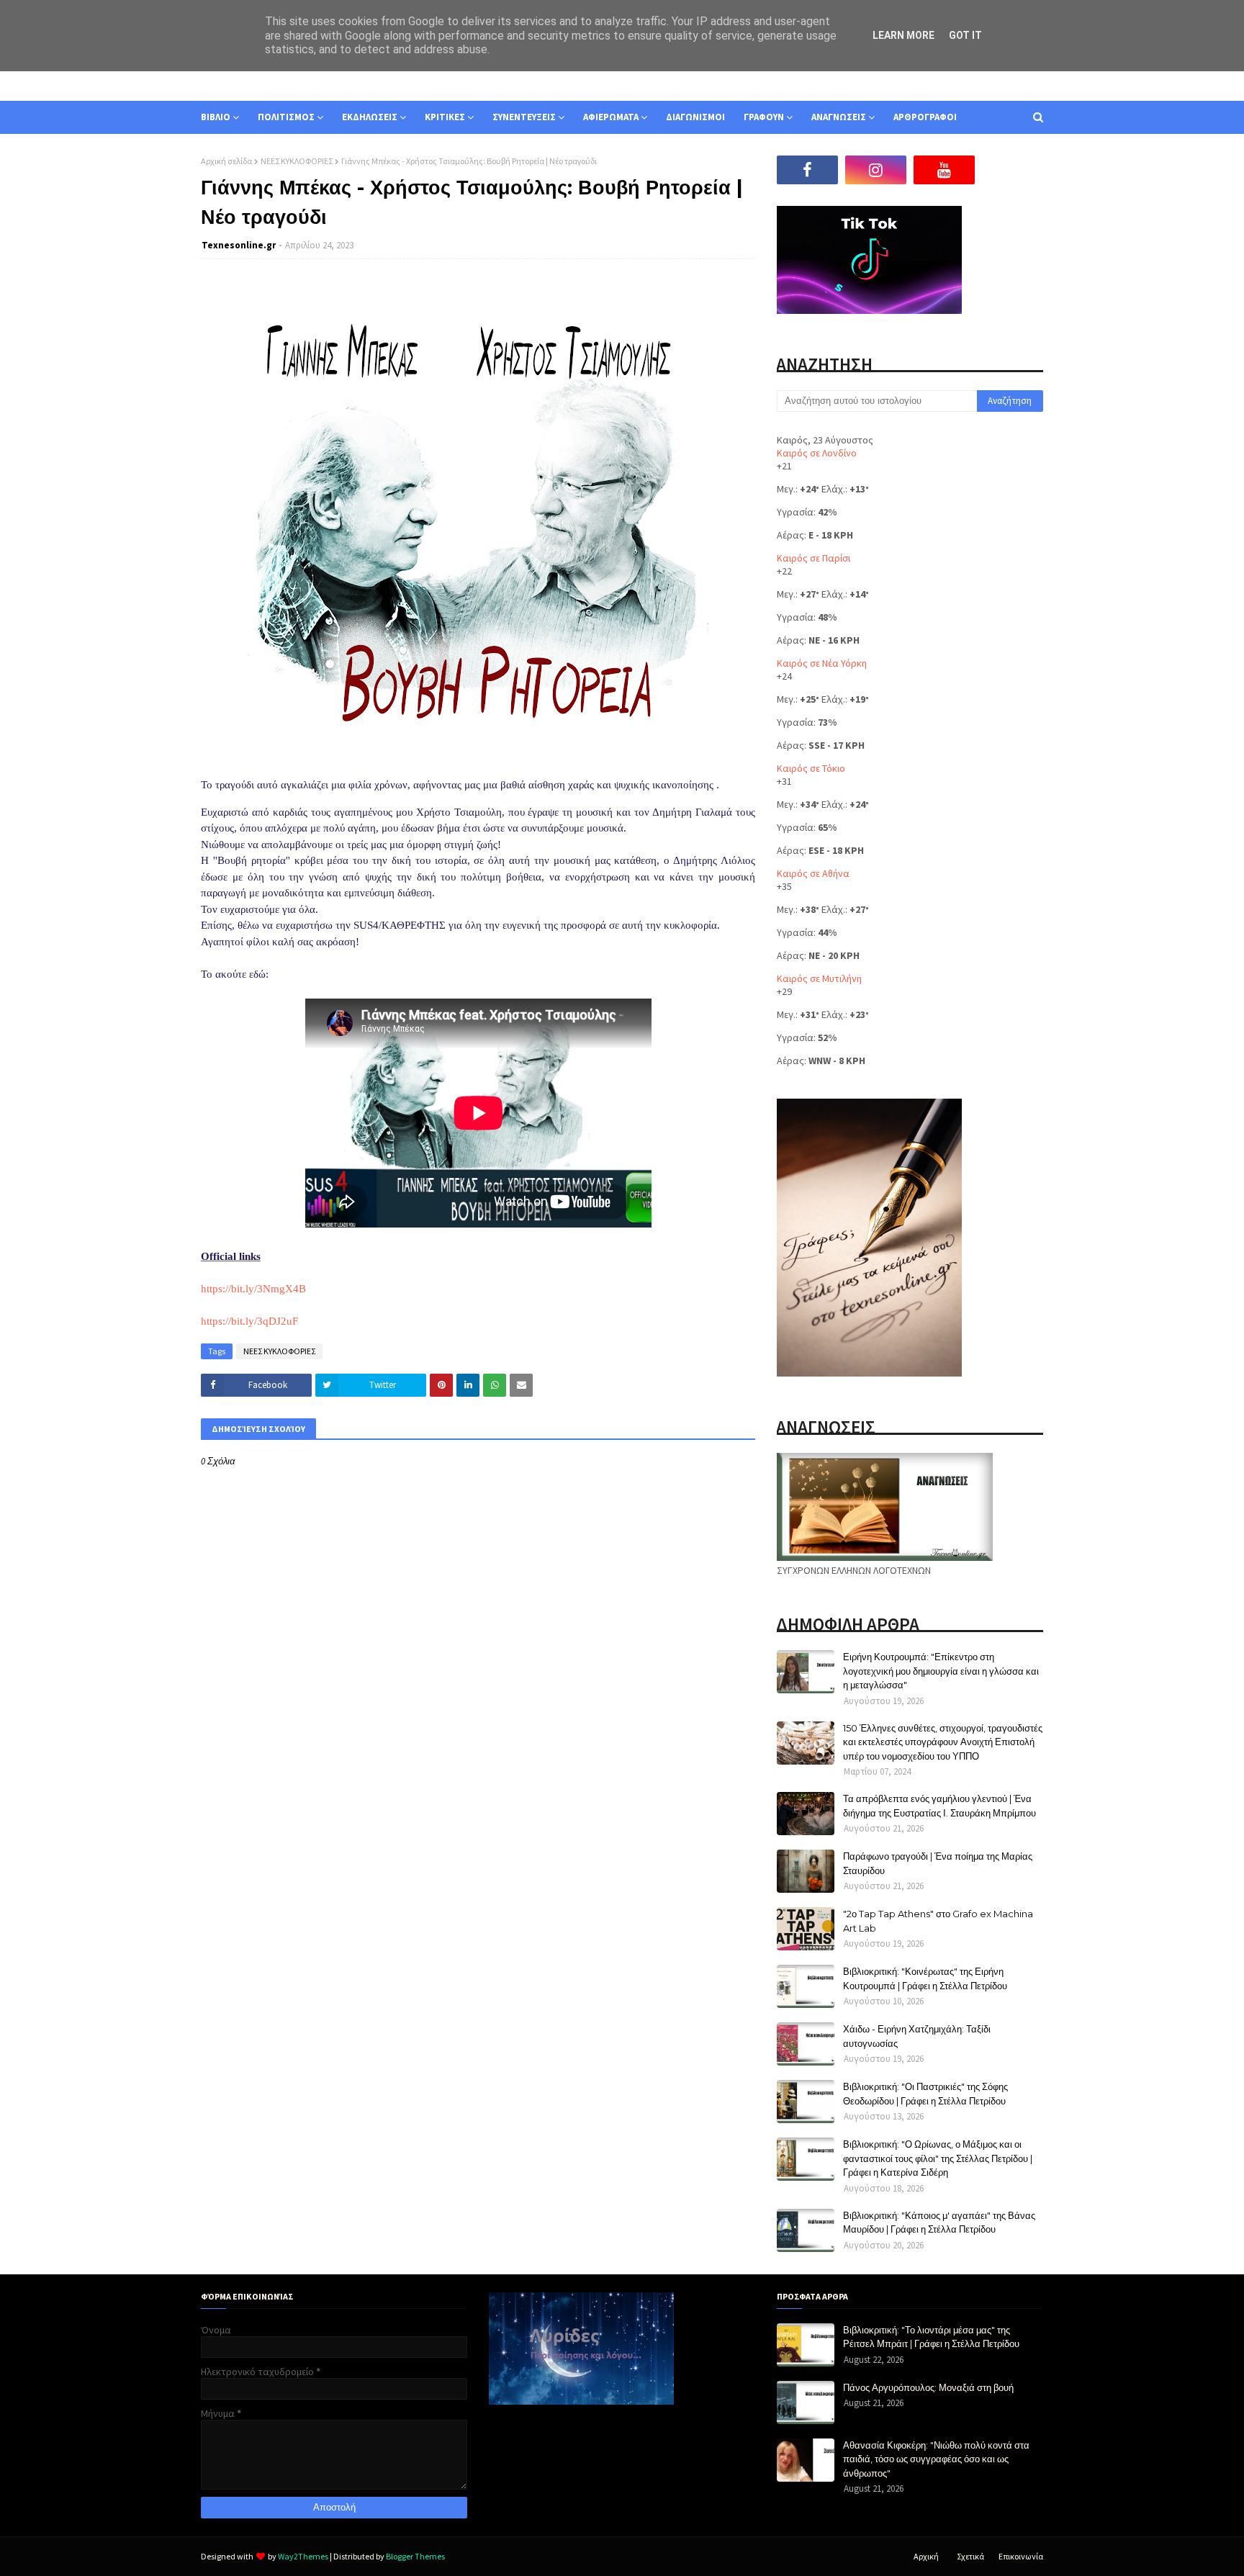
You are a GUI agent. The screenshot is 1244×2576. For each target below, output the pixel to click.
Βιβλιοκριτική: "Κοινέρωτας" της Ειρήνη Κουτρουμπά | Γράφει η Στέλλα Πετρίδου (925, 1978)
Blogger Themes (415, 2556)
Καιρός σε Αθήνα (813, 873)
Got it (965, 35)
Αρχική (926, 2556)
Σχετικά (970, 2556)
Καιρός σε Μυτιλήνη (819, 978)
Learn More (903, 35)
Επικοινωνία (1021, 2556)
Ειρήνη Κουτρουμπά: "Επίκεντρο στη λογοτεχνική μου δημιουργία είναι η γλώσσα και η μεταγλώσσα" (941, 1671)
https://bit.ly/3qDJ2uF (249, 1321)
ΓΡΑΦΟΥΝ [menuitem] (764, 117)
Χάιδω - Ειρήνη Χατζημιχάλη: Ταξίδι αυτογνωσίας (917, 2036)
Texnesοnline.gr (239, 245)
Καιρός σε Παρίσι (813, 558)
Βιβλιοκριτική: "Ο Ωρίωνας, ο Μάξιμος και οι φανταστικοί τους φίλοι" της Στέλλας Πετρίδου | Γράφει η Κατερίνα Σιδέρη (938, 2158)
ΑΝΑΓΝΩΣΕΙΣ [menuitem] (839, 117)
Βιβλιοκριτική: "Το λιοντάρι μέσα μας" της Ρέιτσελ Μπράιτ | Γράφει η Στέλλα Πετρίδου (931, 2337)
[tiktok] (1013, 170)
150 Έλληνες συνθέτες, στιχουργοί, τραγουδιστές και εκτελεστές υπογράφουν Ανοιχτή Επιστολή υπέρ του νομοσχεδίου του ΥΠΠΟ (943, 1742)
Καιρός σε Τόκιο (811, 768)
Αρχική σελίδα (226, 161)
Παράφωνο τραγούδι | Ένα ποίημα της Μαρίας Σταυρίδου (938, 1863)
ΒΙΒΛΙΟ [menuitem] (216, 117)
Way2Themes (303, 2556)
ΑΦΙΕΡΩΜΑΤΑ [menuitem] (611, 117)
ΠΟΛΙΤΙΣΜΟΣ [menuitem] (286, 117)
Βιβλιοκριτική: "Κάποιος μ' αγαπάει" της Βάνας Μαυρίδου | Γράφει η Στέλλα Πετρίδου (939, 2223)
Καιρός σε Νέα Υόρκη (822, 663)
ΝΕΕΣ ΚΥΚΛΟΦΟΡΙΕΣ (297, 161)
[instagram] (876, 170)
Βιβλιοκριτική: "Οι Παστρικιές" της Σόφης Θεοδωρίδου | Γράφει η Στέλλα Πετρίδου (925, 2094)
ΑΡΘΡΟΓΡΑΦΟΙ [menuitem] (925, 117)
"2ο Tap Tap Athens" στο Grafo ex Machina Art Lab (938, 1921)
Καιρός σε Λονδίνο (817, 453)
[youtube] (944, 170)
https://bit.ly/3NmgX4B (253, 1289)
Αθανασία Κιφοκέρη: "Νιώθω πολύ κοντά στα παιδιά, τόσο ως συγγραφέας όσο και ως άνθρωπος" (936, 2459)
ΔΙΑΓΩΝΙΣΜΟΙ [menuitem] (695, 117)
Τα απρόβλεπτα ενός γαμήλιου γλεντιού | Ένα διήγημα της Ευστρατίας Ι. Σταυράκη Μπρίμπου (939, 1806)
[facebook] (807, 170)
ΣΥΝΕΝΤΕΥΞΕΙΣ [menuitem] (524, 117)
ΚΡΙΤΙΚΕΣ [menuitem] (445, 117)
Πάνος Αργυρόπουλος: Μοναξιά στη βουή (928, 2387)
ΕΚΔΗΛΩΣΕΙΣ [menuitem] (370, 117)
